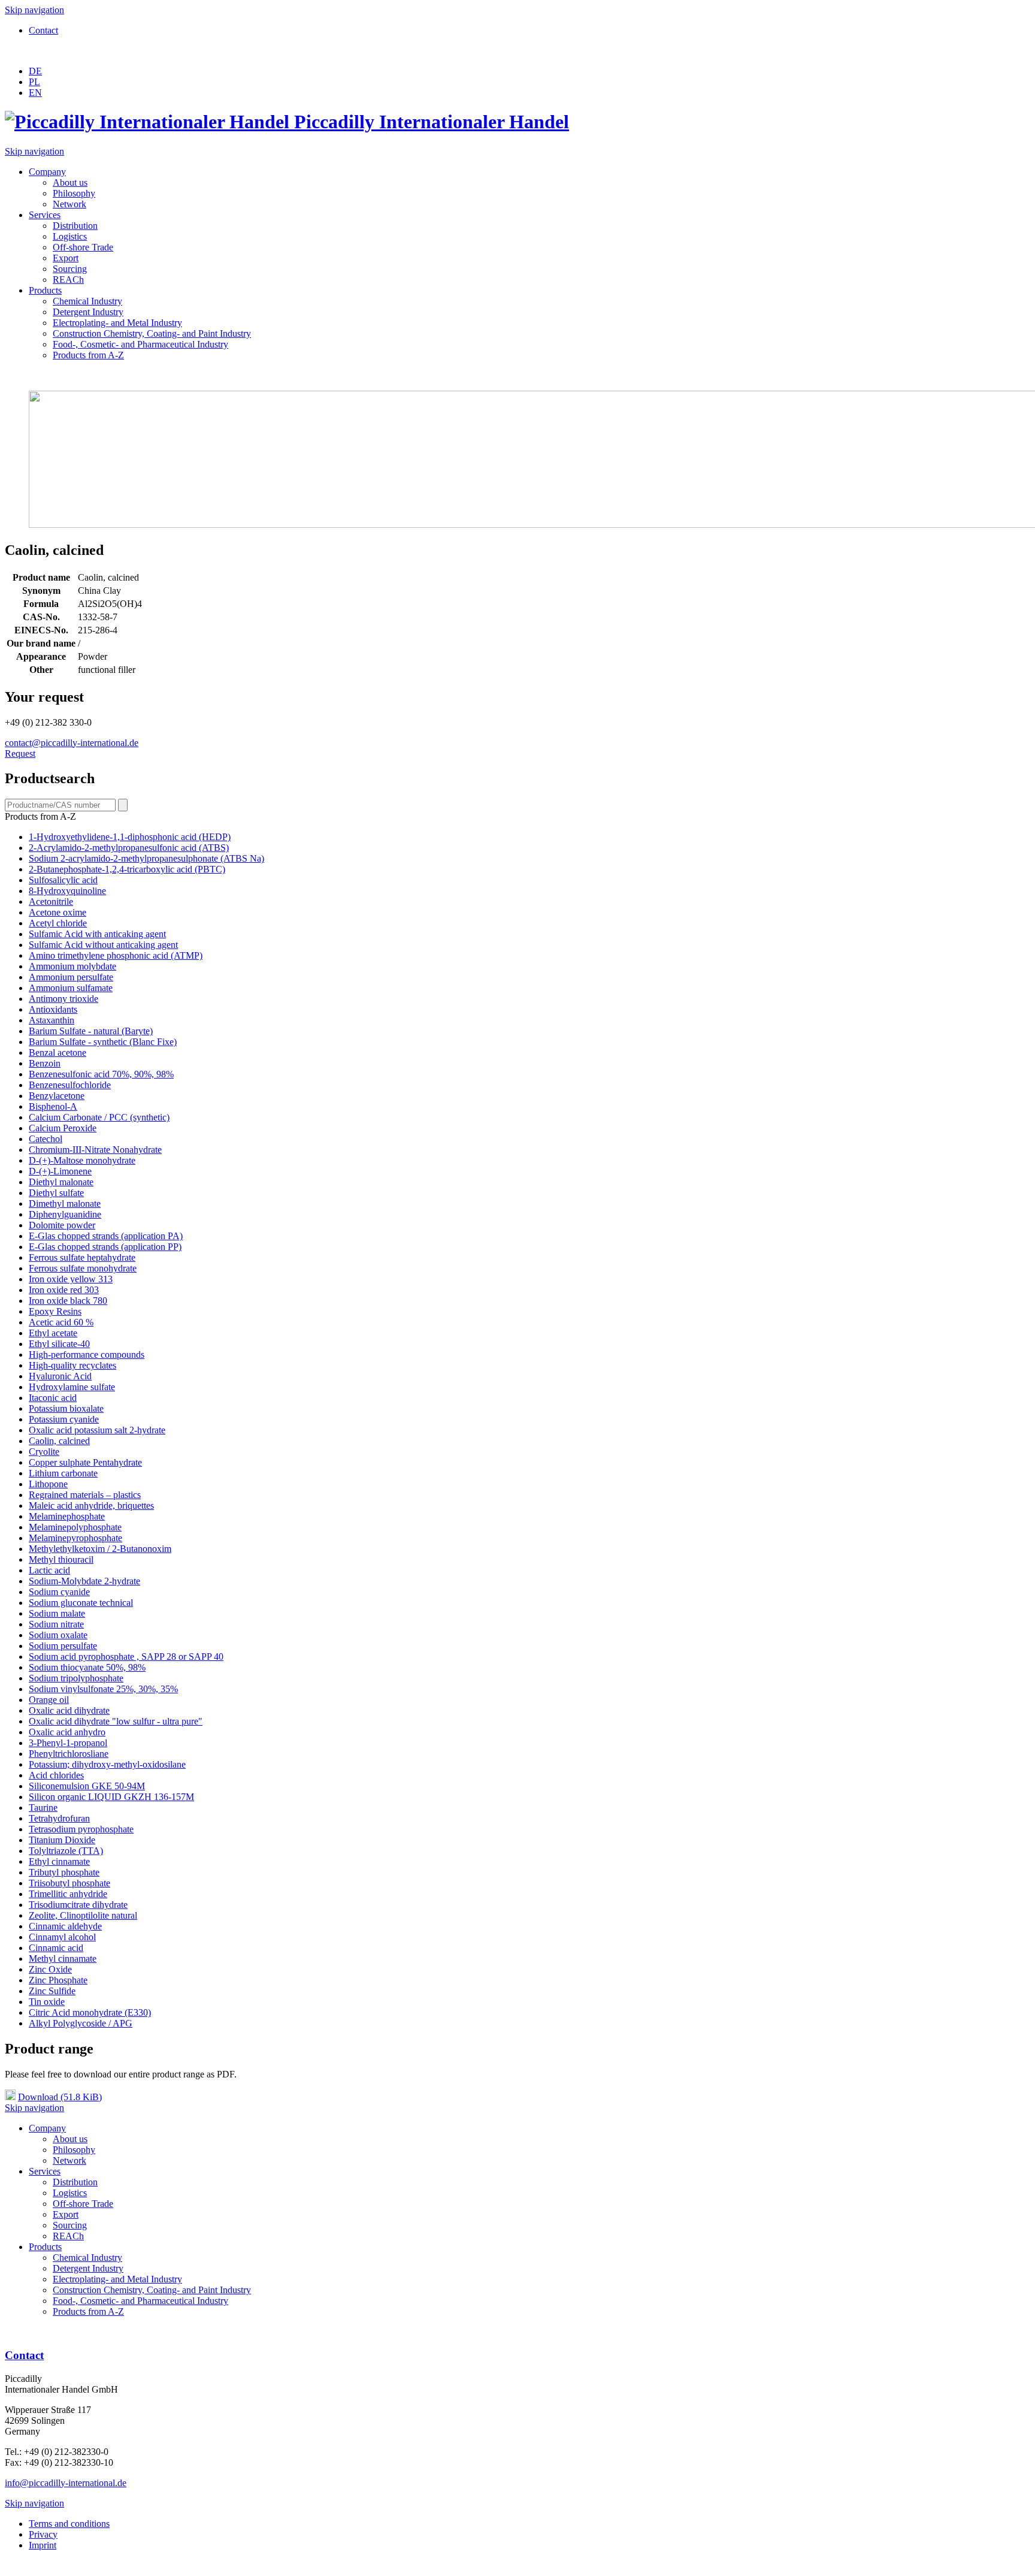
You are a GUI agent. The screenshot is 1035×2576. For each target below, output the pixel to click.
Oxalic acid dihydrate (69, 1710)
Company (47, 172)
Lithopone (48, 1484)
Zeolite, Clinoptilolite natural (83, 1915)
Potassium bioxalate (66, 1408)
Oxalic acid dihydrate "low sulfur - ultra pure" (116, 1721)
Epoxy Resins (55, 1311)
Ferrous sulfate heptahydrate (82, 1257)
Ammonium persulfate (71, 977)
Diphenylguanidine (65, 1214)
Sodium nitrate (56, 1624)
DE (35, 71)
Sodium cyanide (59, 1592)
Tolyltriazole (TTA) (66, 1851)
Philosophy (74, 193)
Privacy (43, 2534)
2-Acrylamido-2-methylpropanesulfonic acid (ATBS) (129, 848)
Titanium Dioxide (62, 1840)
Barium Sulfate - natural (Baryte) (91, 1031)
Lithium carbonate (63, 1473)
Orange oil (49, 1700)
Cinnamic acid (56, 1948)
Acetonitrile (51, 902)
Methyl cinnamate (63, 1959)
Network (69, 204)
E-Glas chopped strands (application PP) (105, 1247)
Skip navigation (34, 10)
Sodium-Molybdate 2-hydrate (84, 1581)
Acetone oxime (57, 912)
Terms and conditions (69, 2524)
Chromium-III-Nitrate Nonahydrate (95, 1150)
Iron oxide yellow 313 (71, 1279)
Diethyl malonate (61, 1182)
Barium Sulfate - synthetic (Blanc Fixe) (103, 1042)
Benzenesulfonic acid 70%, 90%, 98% (101, 1074)
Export (66, 258)
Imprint (43, 2545)
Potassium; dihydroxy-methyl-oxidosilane (107, 1764)
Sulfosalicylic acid (63, 880)
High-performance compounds (87, 1355)
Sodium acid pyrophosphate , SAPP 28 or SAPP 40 (126, 1657)
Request (20, 754)
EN (35, 93)
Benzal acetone (57, 1053)
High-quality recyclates (72, 1365)
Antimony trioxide (63, 999)
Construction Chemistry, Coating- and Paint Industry (152, 333)
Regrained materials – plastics (85, 1495)
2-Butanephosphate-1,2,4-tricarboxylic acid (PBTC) (127, 869)
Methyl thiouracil (61, 1559)
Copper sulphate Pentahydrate (85, 1462)
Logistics (70, 236)
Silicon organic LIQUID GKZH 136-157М (111, 1797)
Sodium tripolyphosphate (76, 1678)
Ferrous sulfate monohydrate (83, 1268)
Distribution (75, 226)
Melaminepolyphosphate (75, 1527)
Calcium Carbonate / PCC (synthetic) (99, 1117)
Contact (43, 30)
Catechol (46, 1139)
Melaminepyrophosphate (75, 1538)
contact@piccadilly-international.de (72, 743)
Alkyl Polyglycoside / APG (81, 2023)
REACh (68, 280)
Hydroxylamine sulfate (72, 1387)
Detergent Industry (88, 312)
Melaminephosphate (67, 1516)
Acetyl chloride (58, 923)
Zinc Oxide (50, 1969)
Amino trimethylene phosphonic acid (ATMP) (116, 955)
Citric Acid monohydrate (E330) (90, 2012)
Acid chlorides (56, 1775)
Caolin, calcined (59, 1441)
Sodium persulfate (63, 1646)
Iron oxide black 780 (68, 1301)
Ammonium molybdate (72, 966)
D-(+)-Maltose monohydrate (82, 1160)
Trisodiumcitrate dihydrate (78, 1905)
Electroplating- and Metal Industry (117, 323)
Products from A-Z (88, 355)
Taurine (43, 1808)
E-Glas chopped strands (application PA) (106, 1236)
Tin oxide (47, 2002)
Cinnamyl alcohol (62, 1937)
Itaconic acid (53, 1398)
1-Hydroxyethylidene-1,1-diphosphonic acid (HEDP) (130, 837)
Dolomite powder (62, 1225)
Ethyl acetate (53, 1333)
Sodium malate (57, 1613)
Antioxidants (53, 1009)
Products (45, 290)
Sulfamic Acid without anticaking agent (103, 945)
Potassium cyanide (64, 1419)
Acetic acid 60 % (61, 1322)
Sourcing (70, 269)
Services (45, 215)
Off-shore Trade (83, 247)
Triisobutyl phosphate (69, 1883)
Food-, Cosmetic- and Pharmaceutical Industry (140, 344)
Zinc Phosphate (58, 1980)
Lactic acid (49, 1570)
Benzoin (45, 1063)
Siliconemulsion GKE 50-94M (87, 1786)
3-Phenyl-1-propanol (68, 1743)
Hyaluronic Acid (60, 1376)
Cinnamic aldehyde (65, 1926)
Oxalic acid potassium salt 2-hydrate (97, 1430)
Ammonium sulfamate (71, 988)
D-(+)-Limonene (60, 1171)
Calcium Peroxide (63, 1128)
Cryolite (44, 1452)
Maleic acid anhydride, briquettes (91, 1506)
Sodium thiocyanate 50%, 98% (87, 1667)
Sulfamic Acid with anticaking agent (97, 934)
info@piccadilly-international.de (66, 2483)
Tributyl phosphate (64, 1872)
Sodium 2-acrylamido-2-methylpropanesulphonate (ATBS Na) (146, 858)
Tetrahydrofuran (59, 1818)
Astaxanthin (52, 1020)
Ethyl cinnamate (59, 1861)
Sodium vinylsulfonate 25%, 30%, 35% (103, 1689)
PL (34, 82)
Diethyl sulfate (56, 1193)
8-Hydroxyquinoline (67, 891)
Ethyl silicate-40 (59, 1344)
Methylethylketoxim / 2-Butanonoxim (100, 1549)
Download (60, 2097)
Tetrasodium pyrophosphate (81, 1829)
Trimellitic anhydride (68, 1894)
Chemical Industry (87, 301)
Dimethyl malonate (65, 1204)
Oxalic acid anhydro (67, 1732)
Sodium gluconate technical (81, 1603)
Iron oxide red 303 (64, 1290)
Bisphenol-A (53, 1106)
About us (70, 182)
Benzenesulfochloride (70, 1085)
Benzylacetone (57, 1096)
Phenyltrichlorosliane (69, 1754)
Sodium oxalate (58, 1635)
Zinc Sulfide (52, 1991)
